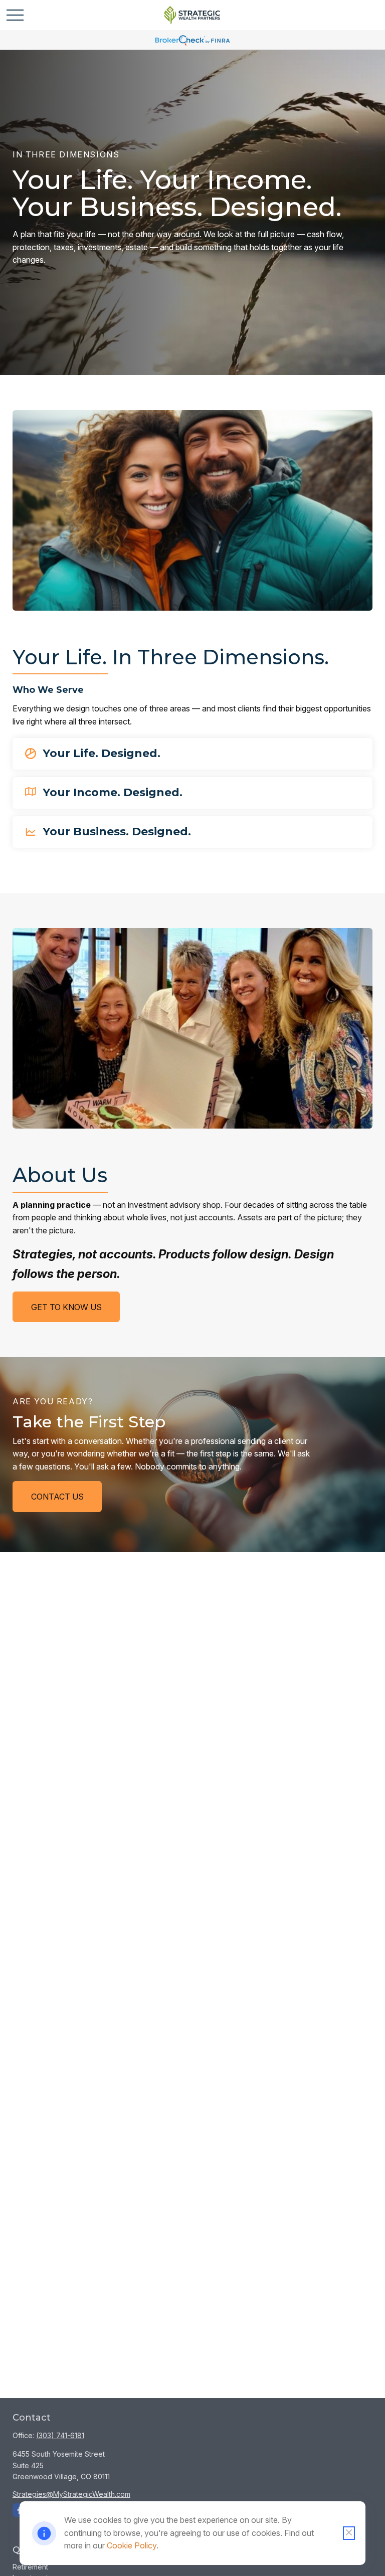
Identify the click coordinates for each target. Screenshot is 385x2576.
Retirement (30, 2567)
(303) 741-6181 (60, 2435)
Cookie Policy (132, 2545)
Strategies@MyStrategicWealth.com (71, 2494)
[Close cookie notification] (349, 2533)
